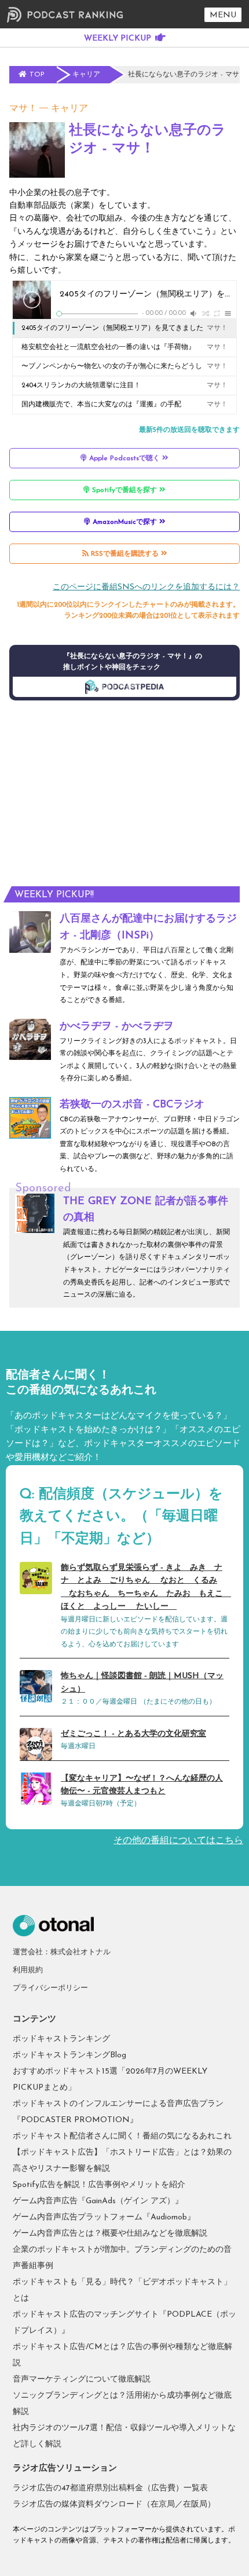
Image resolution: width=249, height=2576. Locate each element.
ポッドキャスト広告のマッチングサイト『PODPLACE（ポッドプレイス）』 (124, 2323)
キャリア (69, 109)
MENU (223, 15)
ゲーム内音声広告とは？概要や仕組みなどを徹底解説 (110, 2234)
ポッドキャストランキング (61, 2039)
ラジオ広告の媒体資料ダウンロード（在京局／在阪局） (114, 2505)
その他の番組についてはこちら (178, 1841)
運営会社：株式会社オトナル (62, 1952)
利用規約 (28, 1970)
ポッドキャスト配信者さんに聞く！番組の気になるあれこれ (122, 2136)
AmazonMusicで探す (125, 522)
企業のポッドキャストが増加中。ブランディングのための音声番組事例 (122, 2258)
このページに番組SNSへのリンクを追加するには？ (146, 587)
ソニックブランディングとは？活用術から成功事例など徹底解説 (122, 2404)
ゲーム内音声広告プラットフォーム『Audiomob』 (104, 2217)
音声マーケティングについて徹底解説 (82, 2379)
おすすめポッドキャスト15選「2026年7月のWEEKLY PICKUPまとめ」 (110, 2080)
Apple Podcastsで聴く (124, 458)
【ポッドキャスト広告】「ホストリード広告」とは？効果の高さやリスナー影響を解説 (122, 2161)
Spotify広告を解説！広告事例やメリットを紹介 (99, 2185)
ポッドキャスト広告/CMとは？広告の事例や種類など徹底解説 (122, 2355)
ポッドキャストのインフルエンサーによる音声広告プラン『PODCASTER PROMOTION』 (118, 2112)
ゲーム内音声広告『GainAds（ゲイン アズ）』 (98, 2201)
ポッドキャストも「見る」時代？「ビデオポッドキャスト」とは (122, 2290)
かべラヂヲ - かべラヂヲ (117, 1027)
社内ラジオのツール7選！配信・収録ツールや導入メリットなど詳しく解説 (124, 2436)
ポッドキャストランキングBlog (69, 2055)
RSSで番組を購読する (125, 554)
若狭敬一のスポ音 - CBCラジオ (132, 1105)
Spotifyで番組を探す (124, 490)
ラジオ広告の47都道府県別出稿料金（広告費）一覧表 (110, 2488)
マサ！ (23, 109)
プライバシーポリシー (50, 1988)
